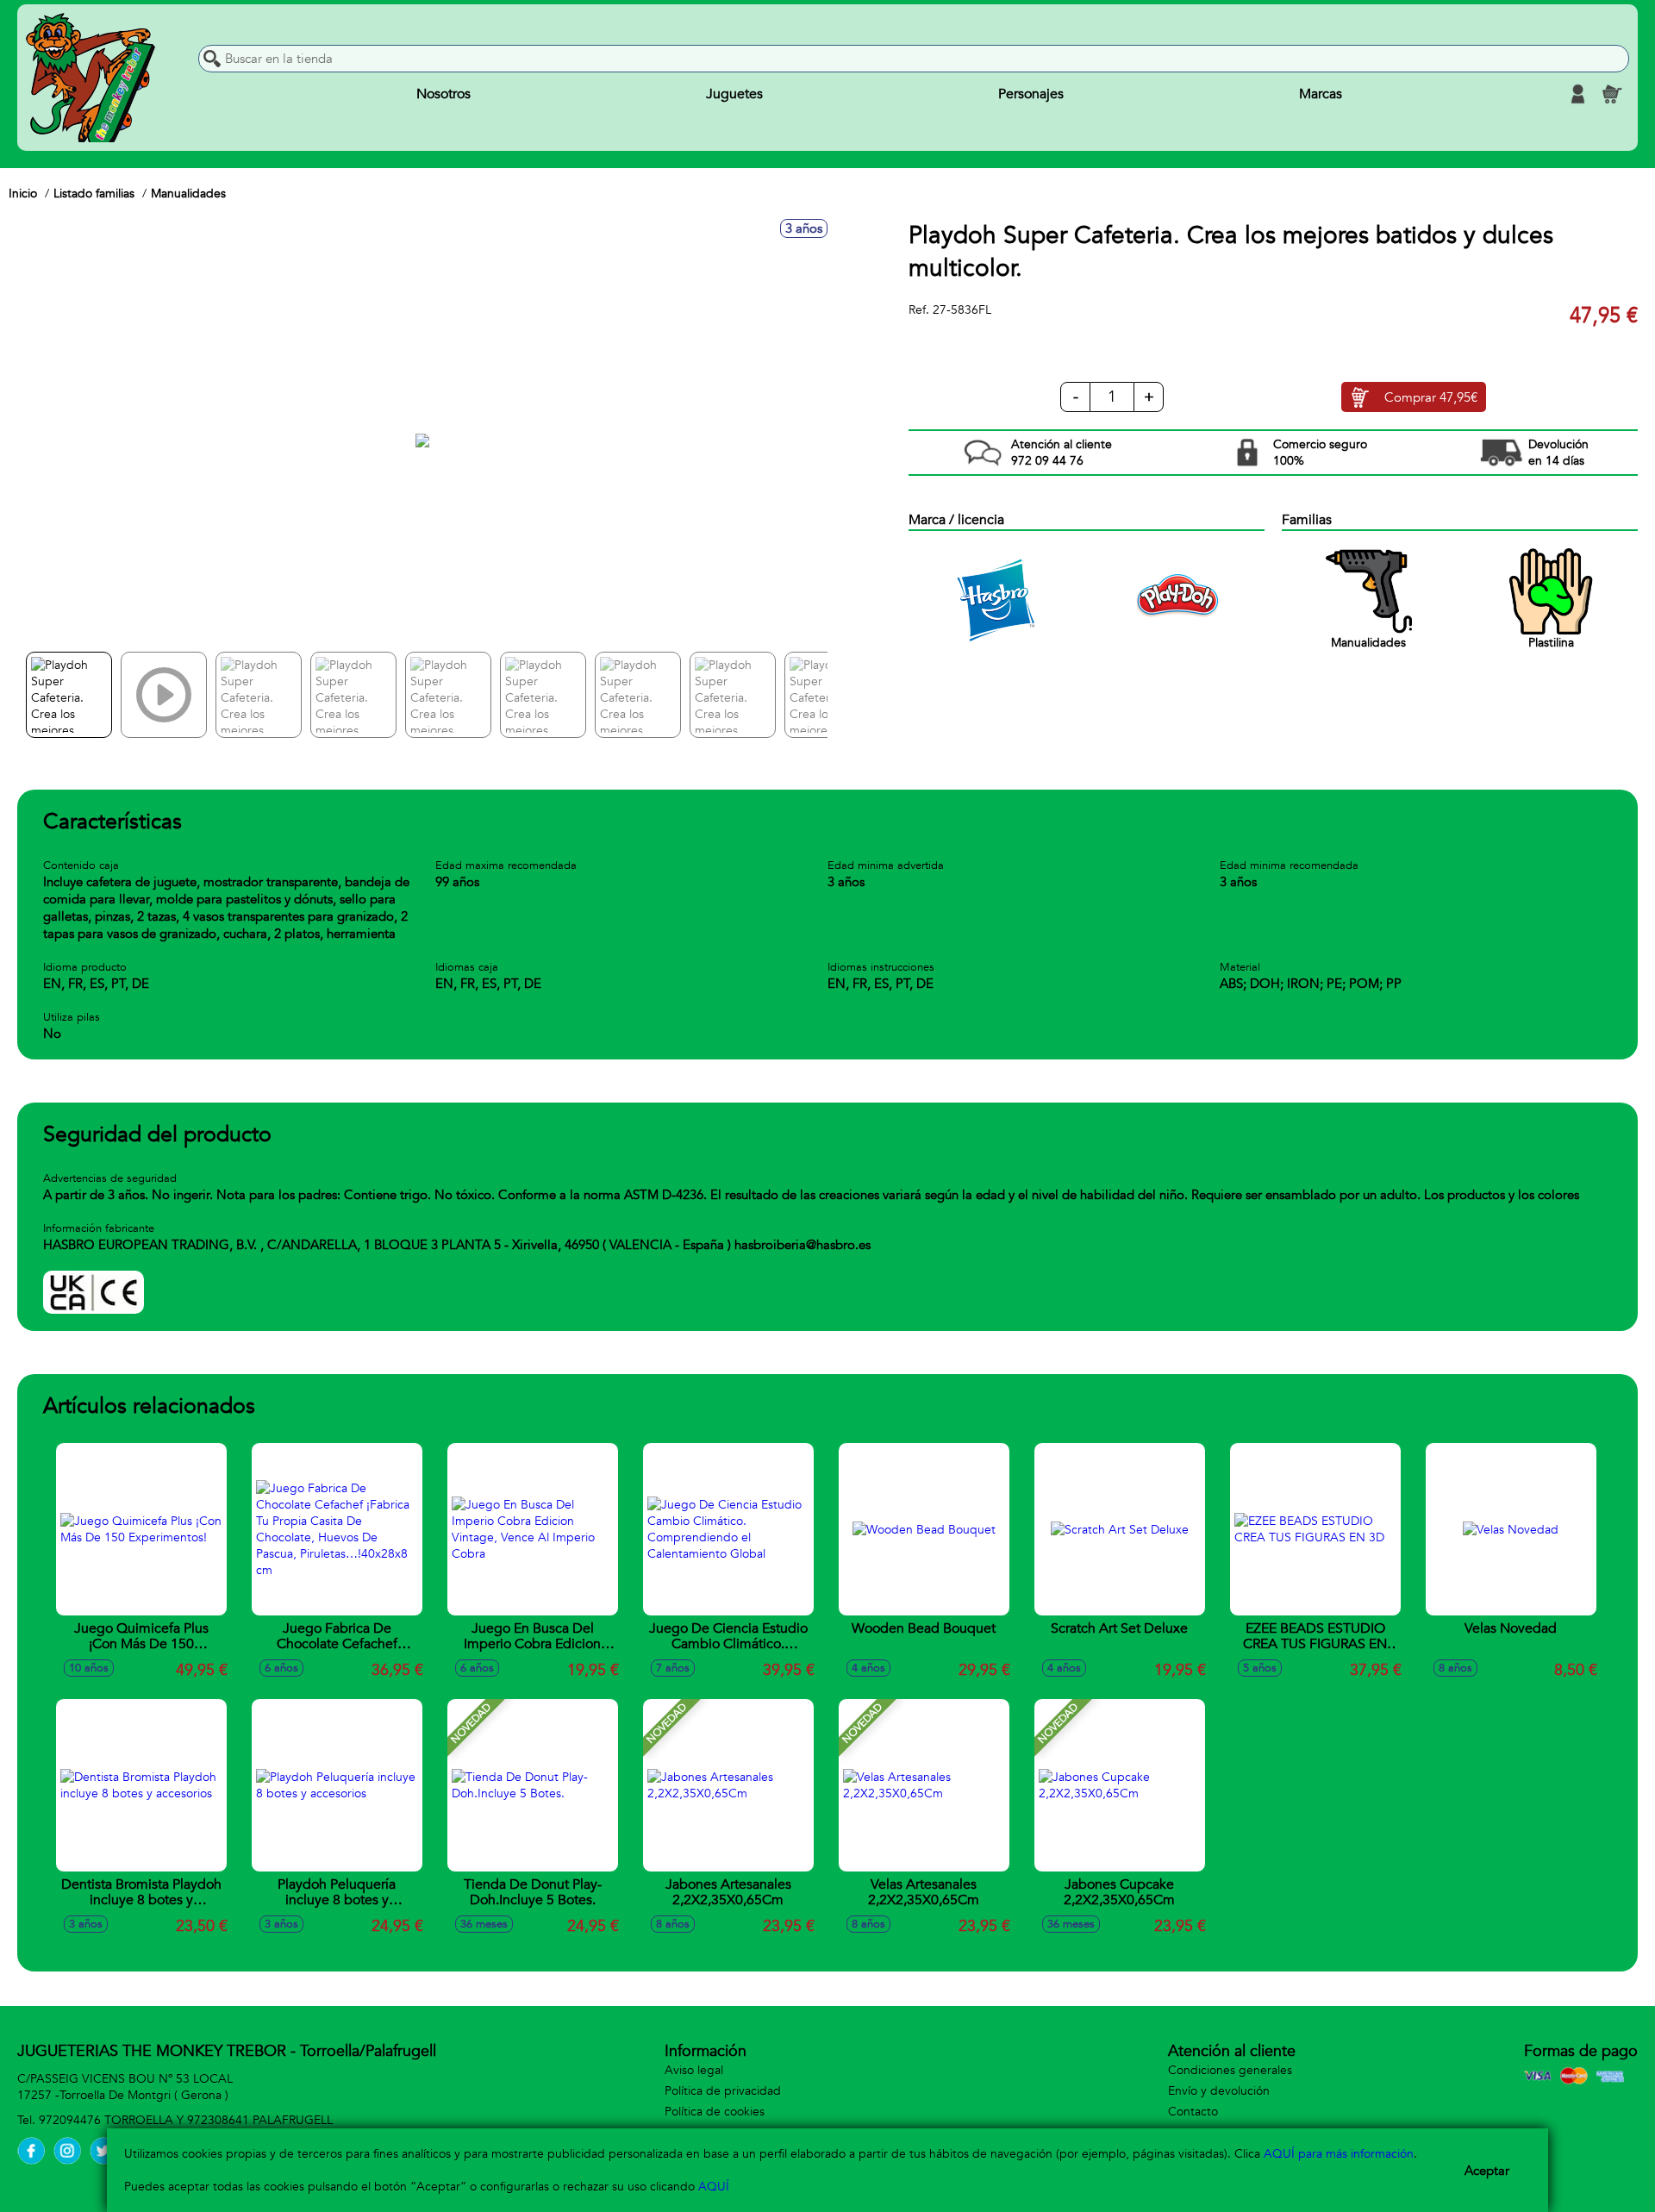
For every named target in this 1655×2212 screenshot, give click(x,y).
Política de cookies (715, 2112)
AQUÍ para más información (1339, 2154)
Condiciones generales (1230, 2070)
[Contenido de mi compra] (1612, 94)
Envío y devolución (1219, 2091)
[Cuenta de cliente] (1577, 94)
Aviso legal (694, 2070)
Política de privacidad (723, 2091)
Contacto (1193, 2112)
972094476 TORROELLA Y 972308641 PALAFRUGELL (186, 2120)
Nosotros (443, 94)
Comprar (1431, 397)
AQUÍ (714, 2187)
